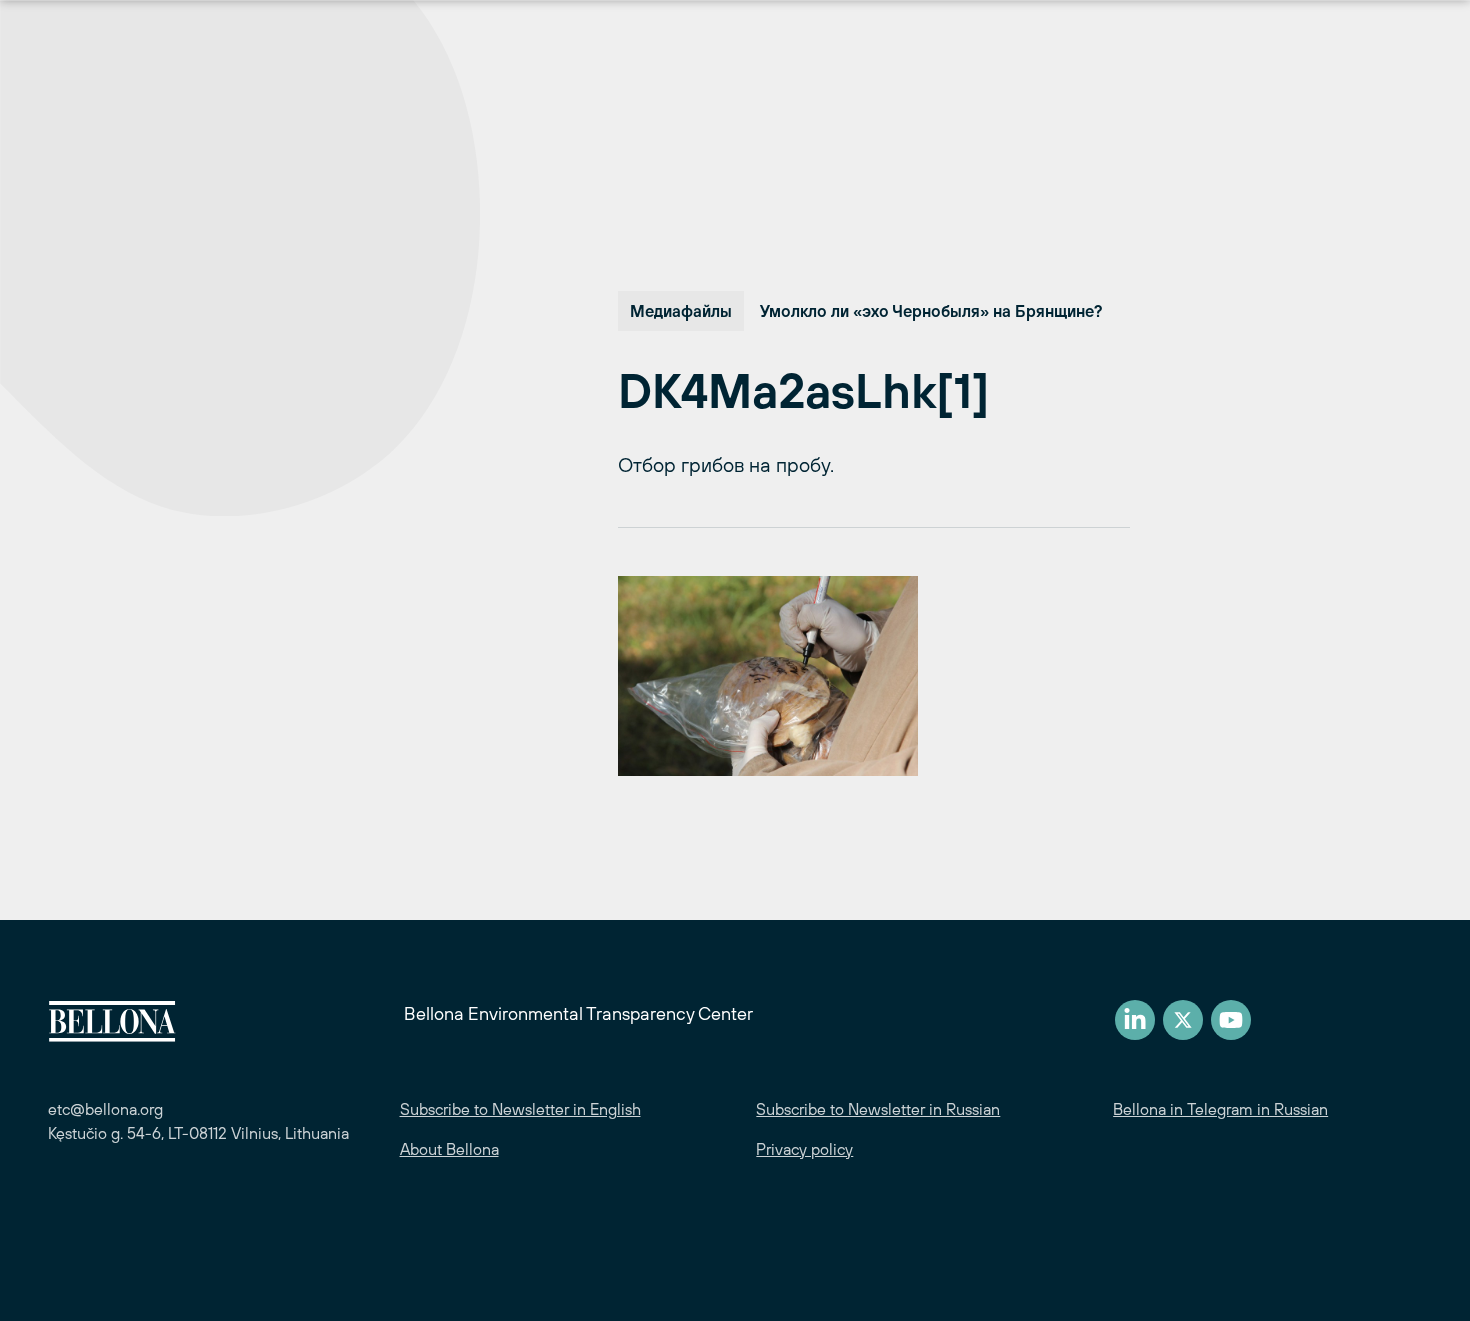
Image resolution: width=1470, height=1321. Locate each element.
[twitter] (1183, 1020)
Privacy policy (804, 1149)
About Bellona (449, 1149)
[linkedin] (1135, 1020)
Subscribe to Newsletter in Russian (878, 1109)
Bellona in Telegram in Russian (1220, 1109)
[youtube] (1231, 1020)
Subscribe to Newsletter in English (520, 1109)
